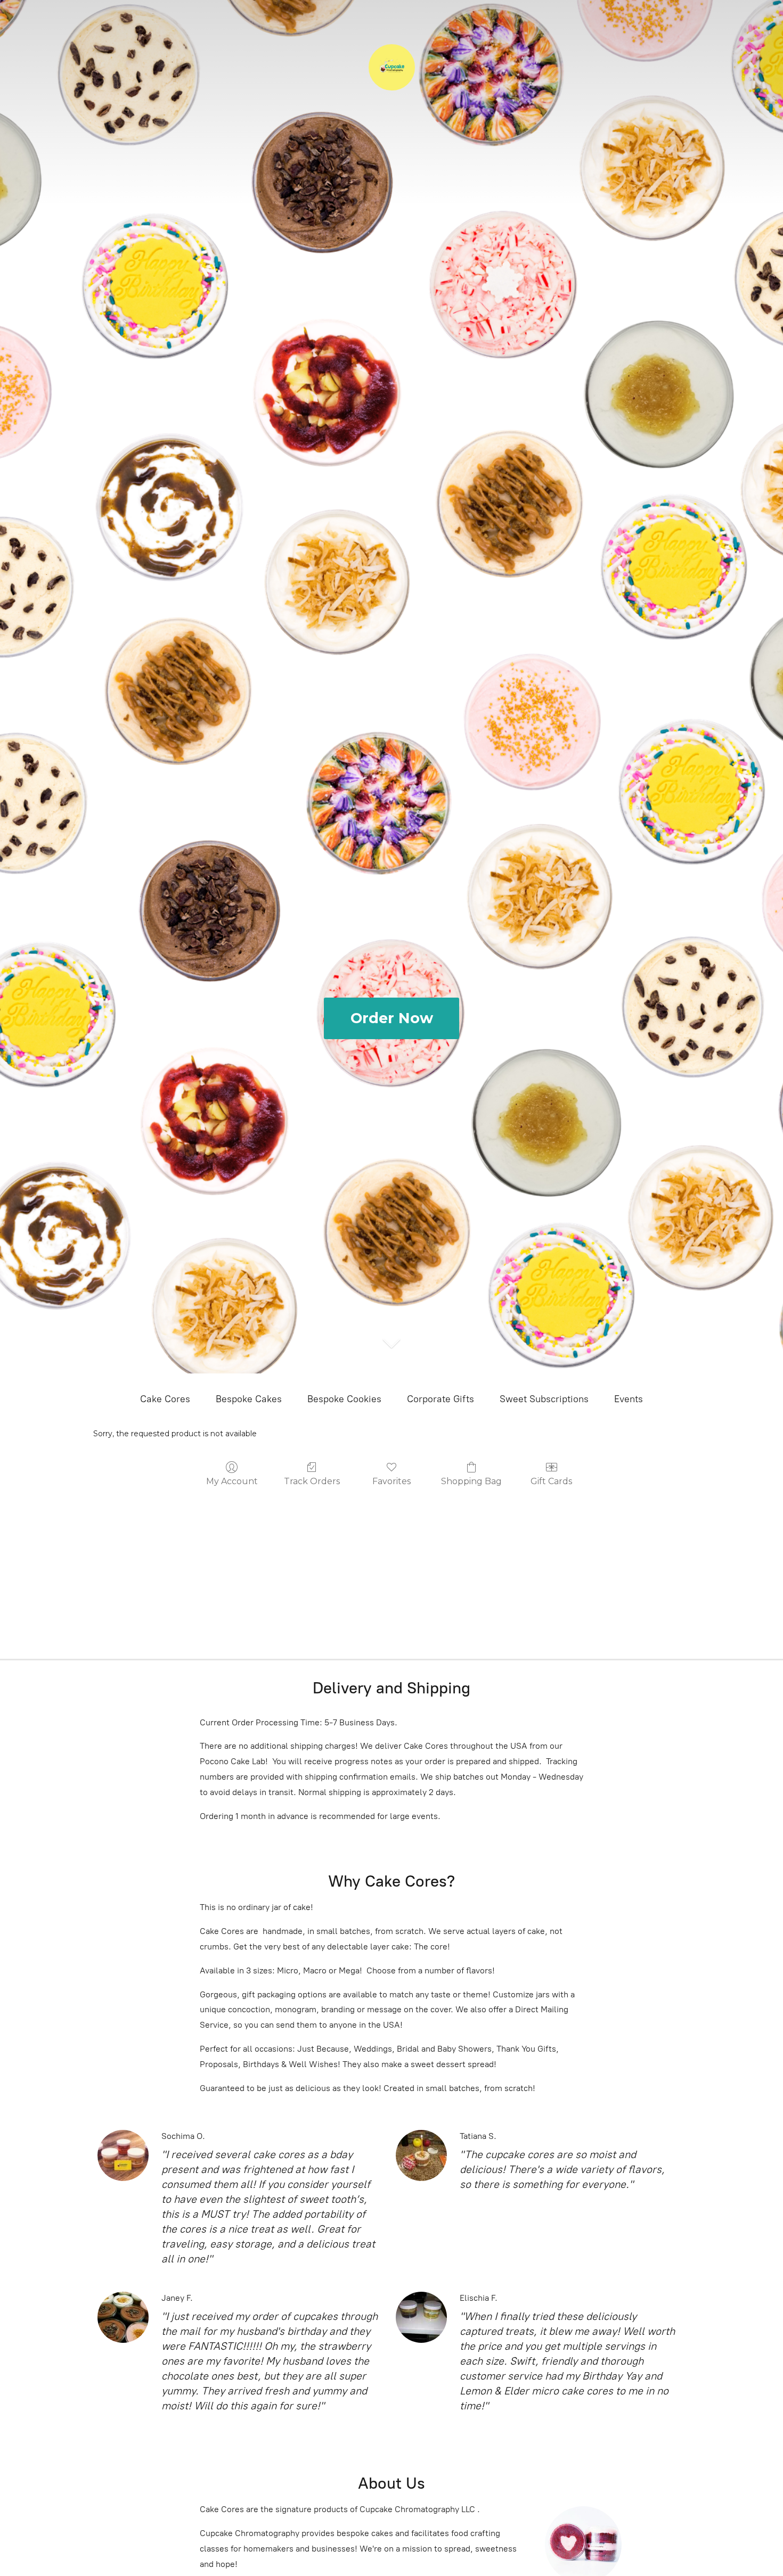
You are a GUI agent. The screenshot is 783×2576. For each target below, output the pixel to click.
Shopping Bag (471, 1481)
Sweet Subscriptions (544, 1399)
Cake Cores (165, 1399)
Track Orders (312, 1481)
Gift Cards (551, 1481)
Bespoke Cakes (249, 1399)
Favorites (391, 1481)
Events (629, 1399)
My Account (232, 1481)
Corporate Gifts (441, 1399)
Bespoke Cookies (344, 1399)
